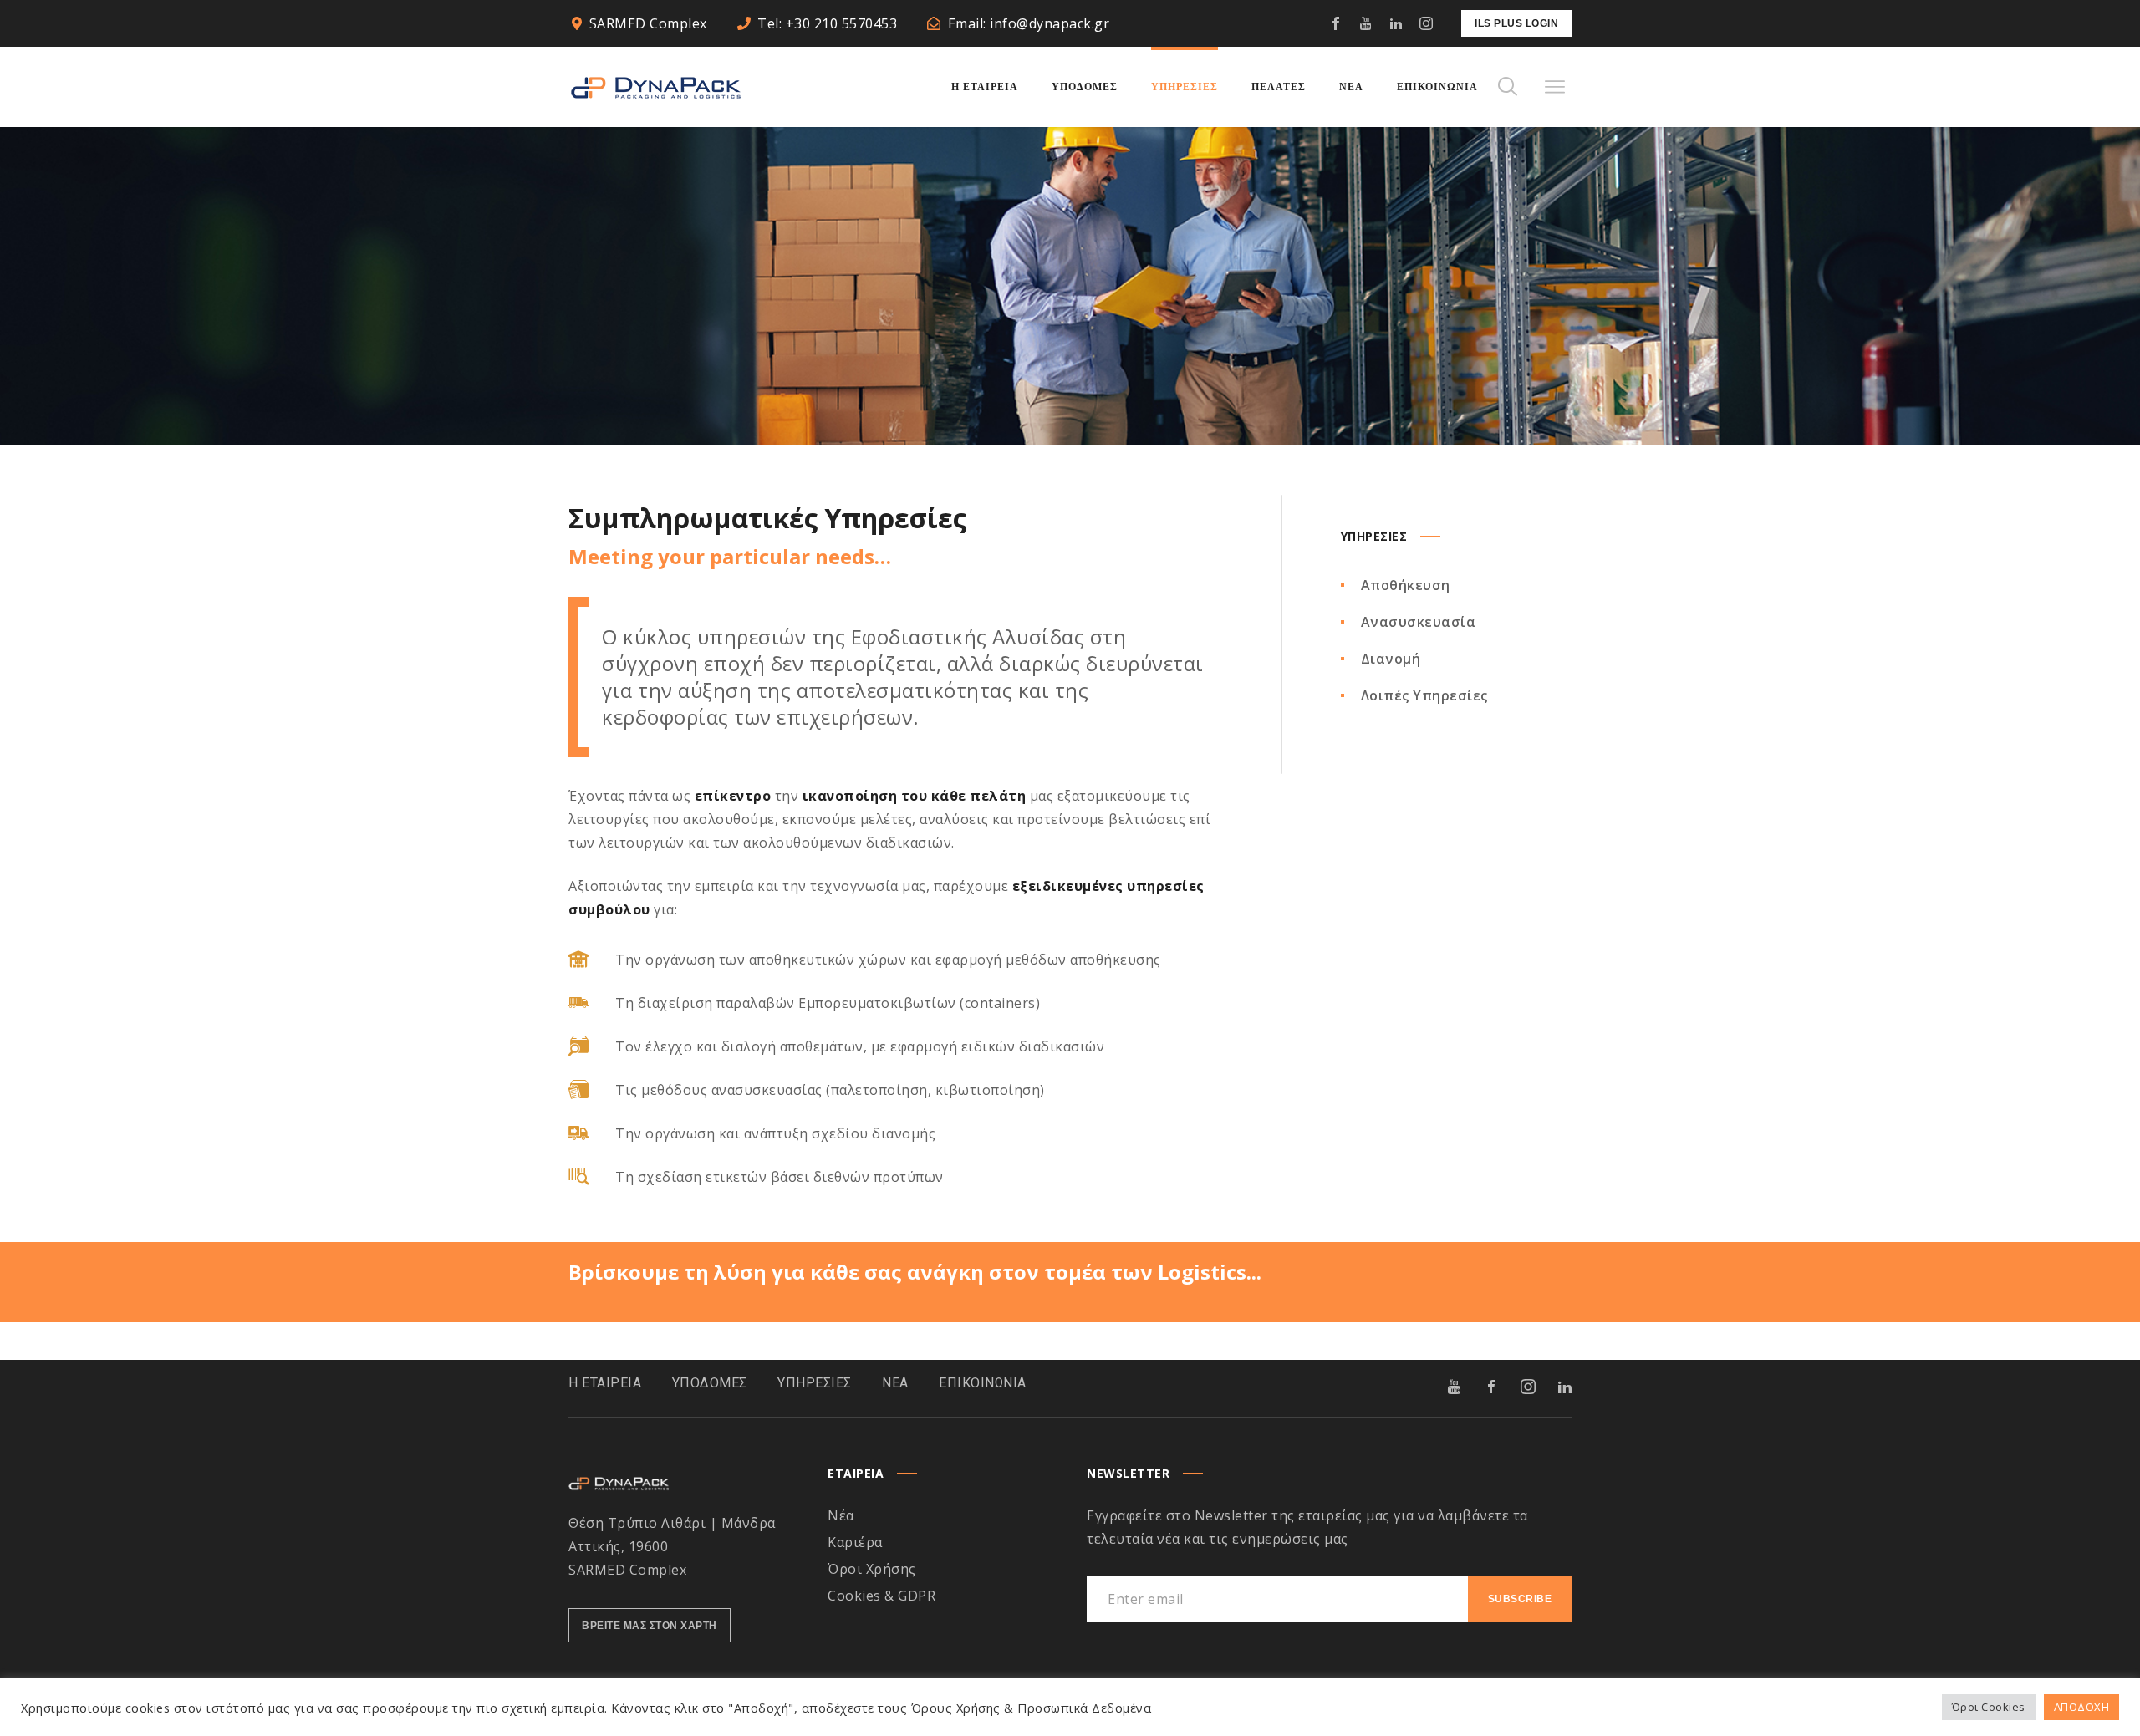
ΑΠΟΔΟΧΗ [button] (2082, 1707)
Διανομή (1391, 659)
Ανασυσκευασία (1419, 622)
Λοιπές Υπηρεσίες (1424, 695)
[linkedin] (1396, 23)
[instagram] (1426, 23)
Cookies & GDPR (881, 1596)
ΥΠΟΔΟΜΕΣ (710, 1383)
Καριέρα (855, 1542)
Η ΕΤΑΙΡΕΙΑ (605, 1383)
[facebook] (1336, 23)
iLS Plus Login (1516, 23)
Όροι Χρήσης (872, 1569)
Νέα (841, 1515)
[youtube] (1366, 23)
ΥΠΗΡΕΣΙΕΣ (815, 1383)
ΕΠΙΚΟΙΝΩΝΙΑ (983, 1383)
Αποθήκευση (1406, 585)
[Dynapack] (656, 87)
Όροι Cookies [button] (1989, 1707)
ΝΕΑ (895, 1383)
